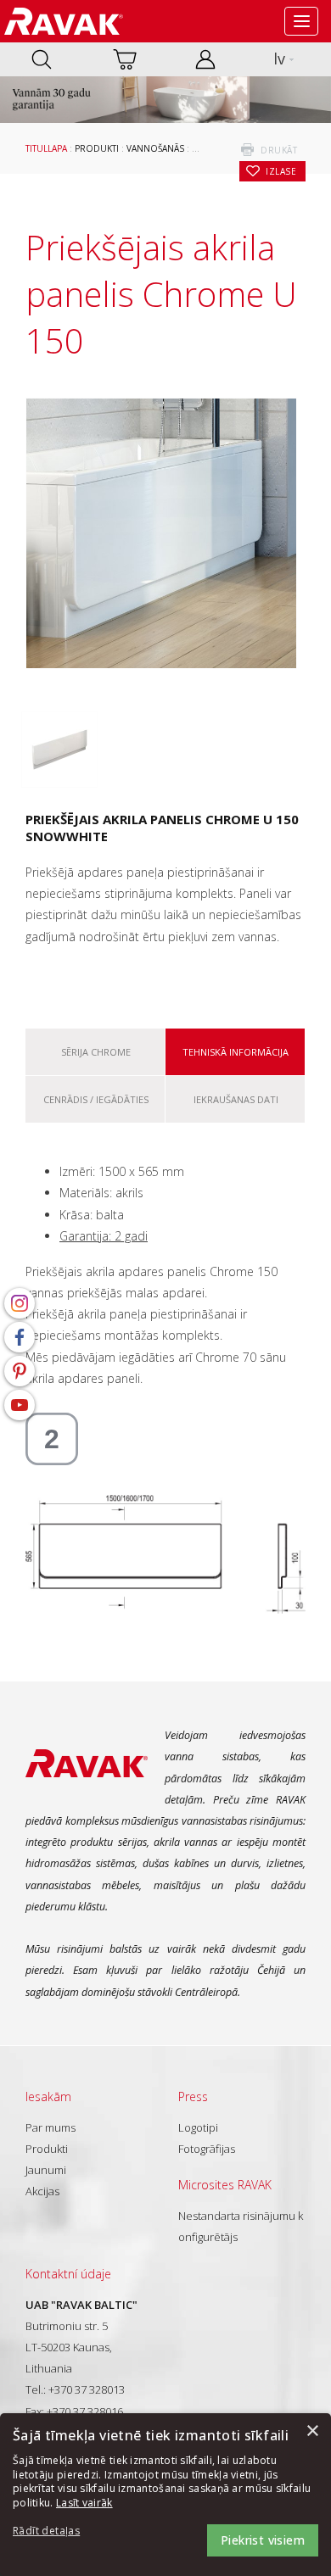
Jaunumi (46, 2170)
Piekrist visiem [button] (263, 2540)
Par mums (50, 2127)
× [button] (312, 2431)
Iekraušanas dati (236, 1099)
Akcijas (42, 2191)
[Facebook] (20, 1337)
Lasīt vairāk (84, 2503)
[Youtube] (20, 1405)
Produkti (97, 148)
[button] (59, 2531)
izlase (281, 171)
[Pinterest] (20, 1371)
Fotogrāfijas (207, 2149)
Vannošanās (155, 148)
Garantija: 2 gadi (104, 1236)
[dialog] (165, 2495)
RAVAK (64, 21)
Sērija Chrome (96, 1052)
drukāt (279, 150)
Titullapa (46, 148)
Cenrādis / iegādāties (96, 1099)
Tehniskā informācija (236, 1052)
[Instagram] (20, 1303)
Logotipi (198, 2127)
